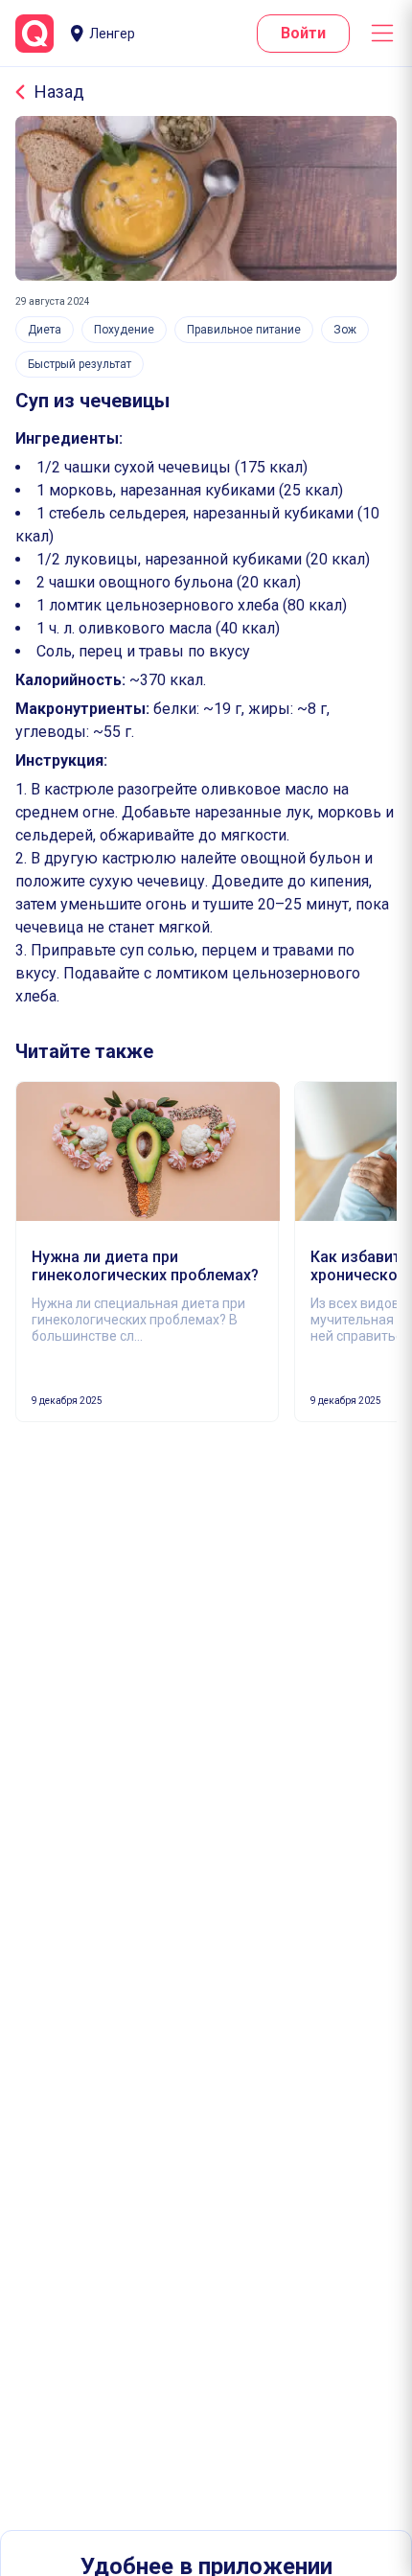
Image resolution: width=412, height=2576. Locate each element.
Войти (303, 33)
